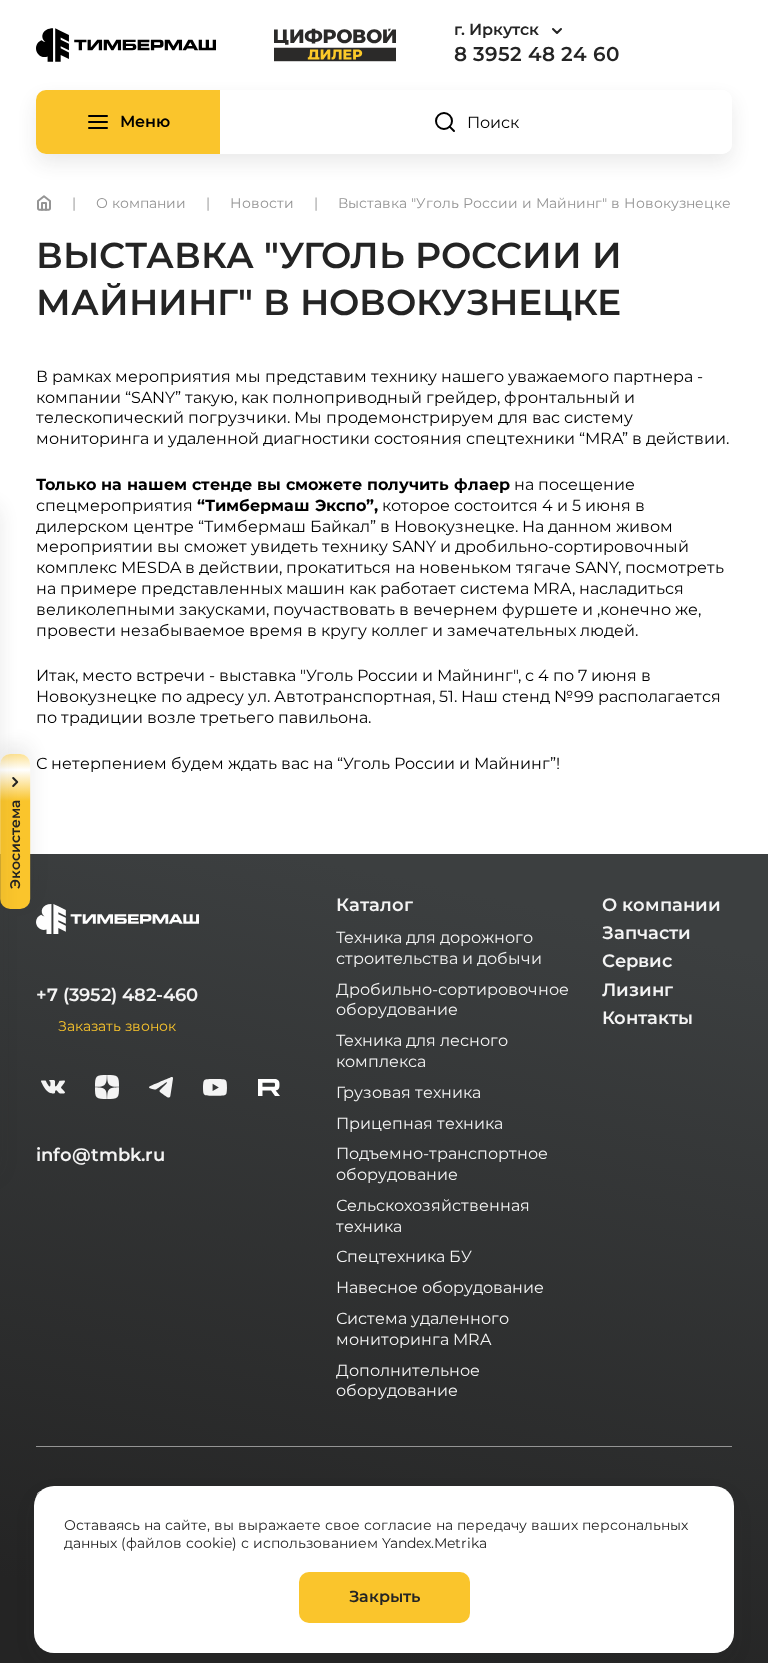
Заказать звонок (117, 1025)
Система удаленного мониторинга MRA (422, 1328)
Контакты (647, 1018)
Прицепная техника (419, 1122)
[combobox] (564, 30)
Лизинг (637, 990)
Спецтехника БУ (404, 1255)
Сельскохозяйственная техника (433, 1215)
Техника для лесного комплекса (422, 1050)
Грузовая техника (408, 1091)
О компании (661, 905)
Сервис (637, 961)
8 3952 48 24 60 (536, 54)
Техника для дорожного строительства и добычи (439, 947)
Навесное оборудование (440, 1286)
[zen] (107, 1089)
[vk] (53, 1089)
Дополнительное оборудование (408, 1380)
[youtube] (215, 1089)
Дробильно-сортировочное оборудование (452, 999)
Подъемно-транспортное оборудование (442, 1163)
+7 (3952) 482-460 (117, 995)
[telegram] (161, 1089)
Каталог (374, 905)
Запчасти (646, 933)
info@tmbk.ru (100, 1155)
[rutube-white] (269, 1089)
